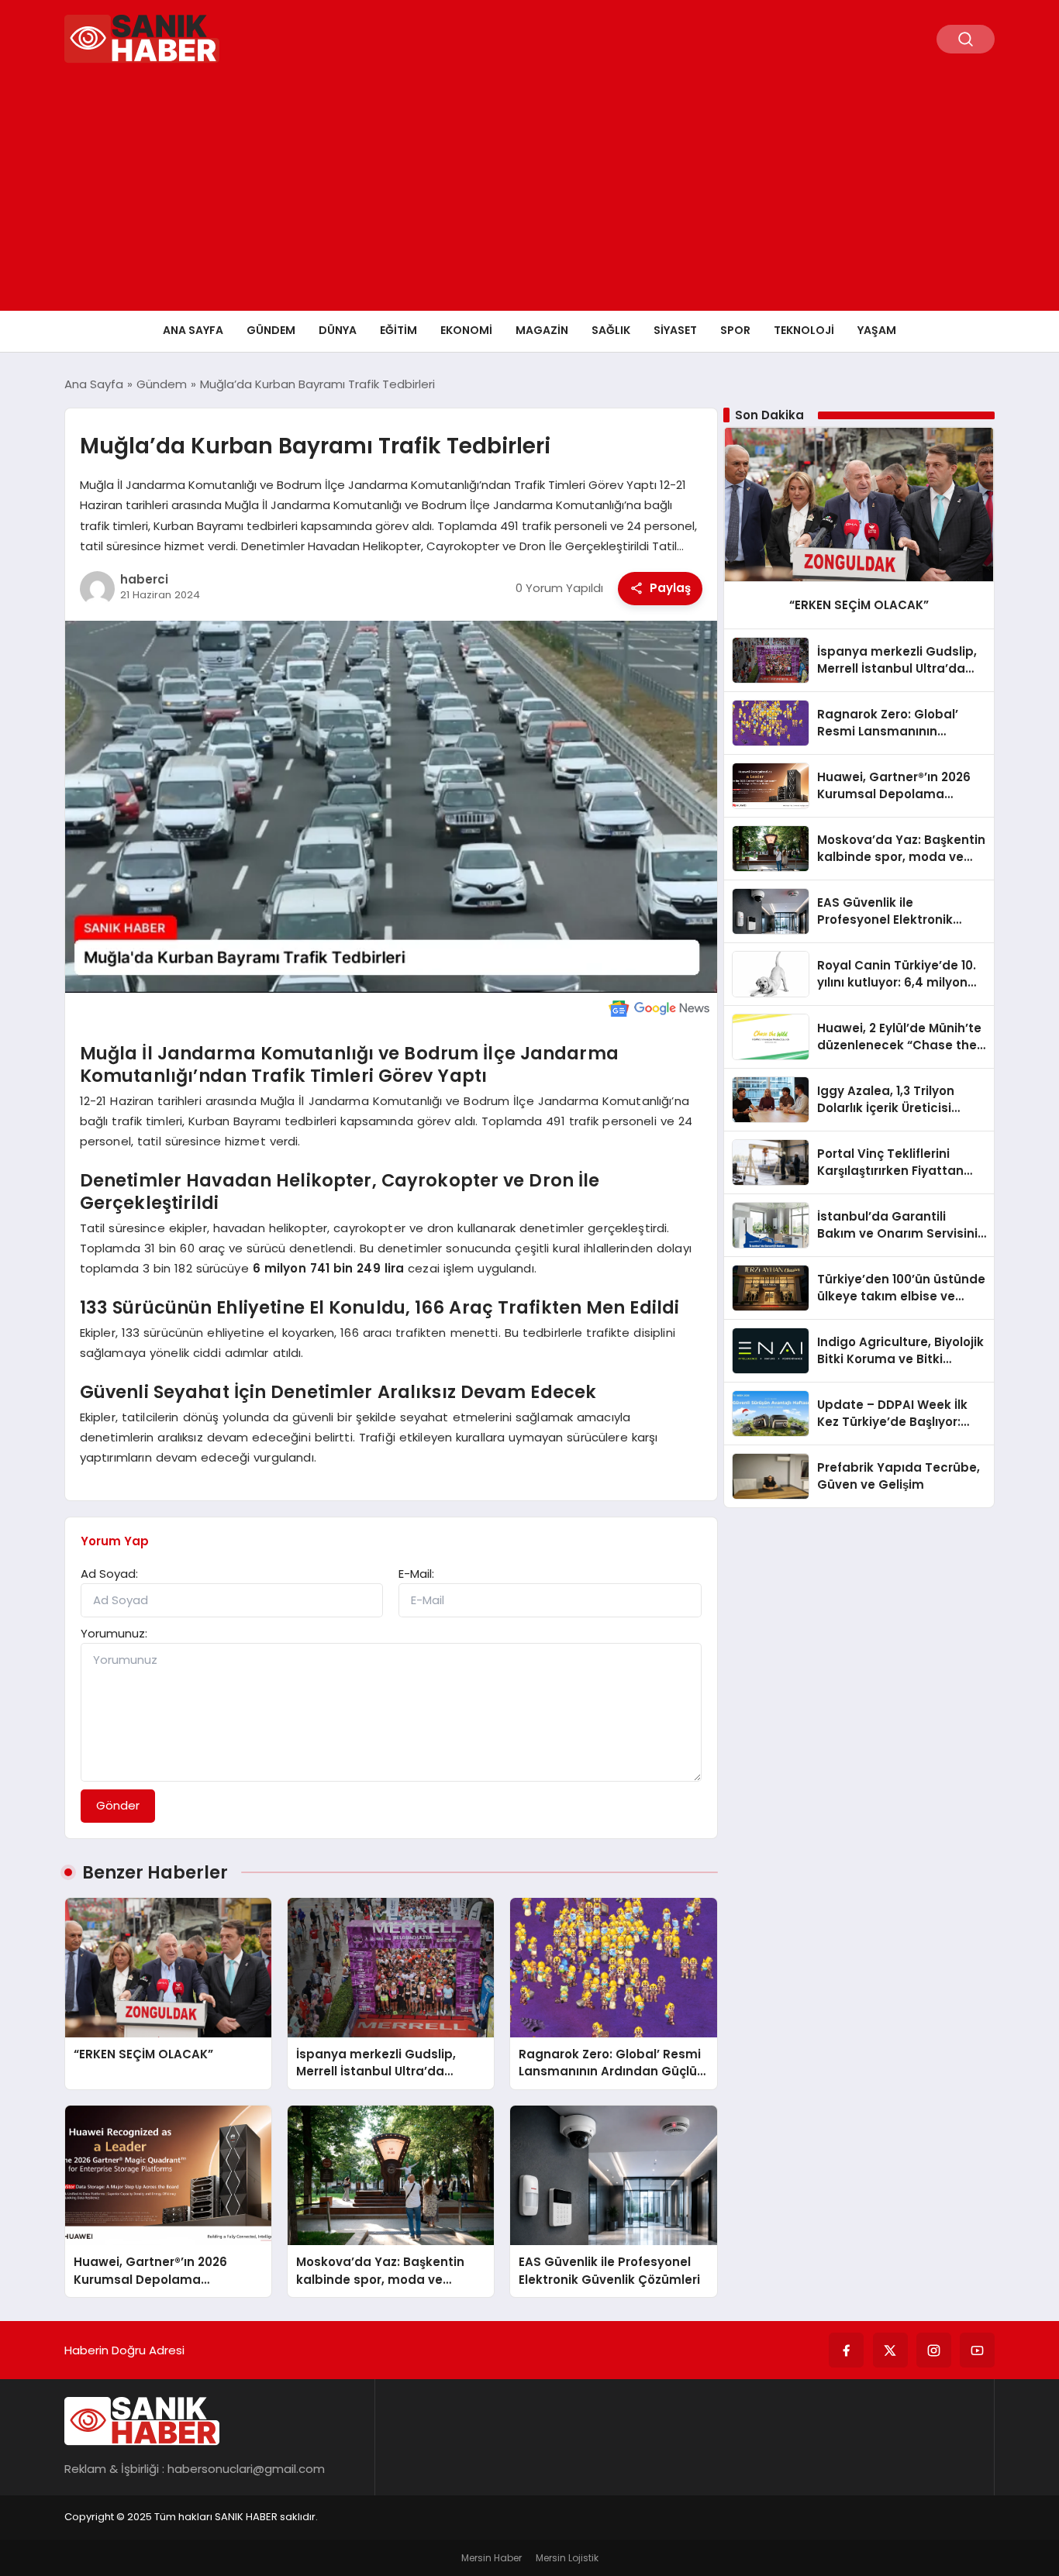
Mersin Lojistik (567, 2558)
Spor (735, 330)
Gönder (118, 1805)
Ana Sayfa (193, 330)
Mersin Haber (492, 2558)
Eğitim (398, 330)
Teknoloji (804, 330)
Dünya (338, 330)
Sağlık (611, 330)
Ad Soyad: (109, 1574)
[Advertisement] (529, 195)
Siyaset (675, 330)
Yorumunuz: (114, 1633)
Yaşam (877, 330)
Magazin (542, 330)
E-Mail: (416, 1574)
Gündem (271, 330)
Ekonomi (466, 330)
